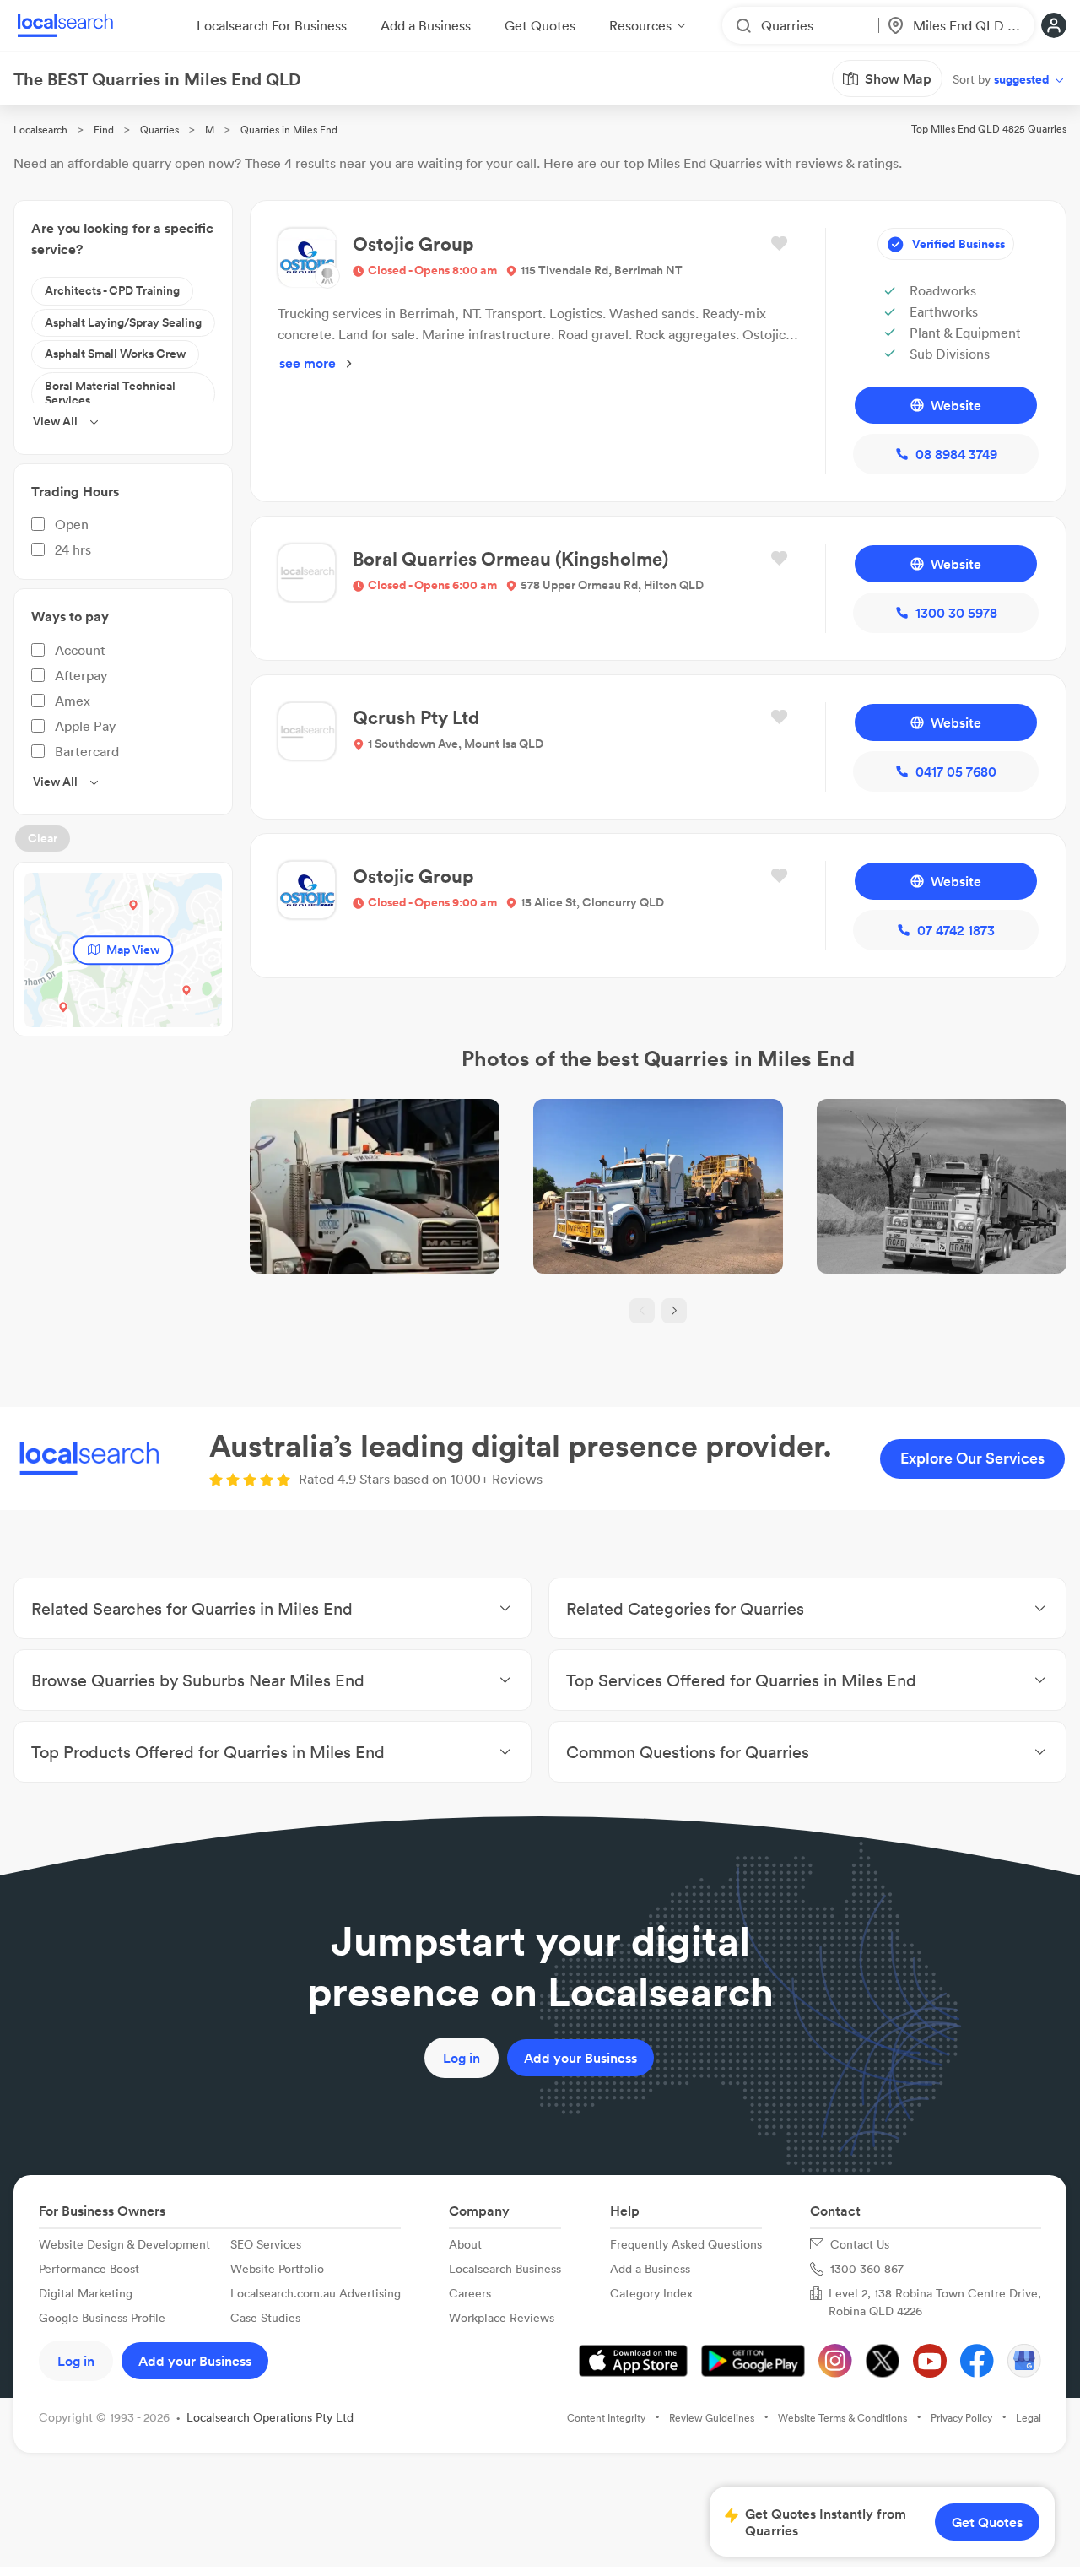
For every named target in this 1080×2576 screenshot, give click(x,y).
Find (104, 130)
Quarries (159, 130)
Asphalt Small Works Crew (115, 354)
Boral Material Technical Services (110, 393)
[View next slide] (674, 1311)
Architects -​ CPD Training (112, 290)
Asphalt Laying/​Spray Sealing (123, 322)
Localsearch (40, 130)
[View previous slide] (642, 1311)
